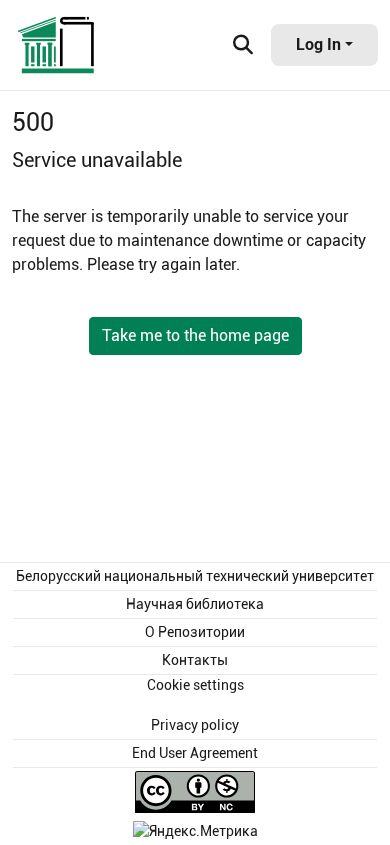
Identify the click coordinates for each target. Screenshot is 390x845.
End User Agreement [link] (195, 753)
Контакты (195, 660)
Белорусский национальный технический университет (195, 576)
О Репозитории (195, 632)
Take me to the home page (195, 335)
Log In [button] (320, 44)
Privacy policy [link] (195, 725)
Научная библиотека (195, 604)
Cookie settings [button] (195, 685)
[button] (57, 45)
